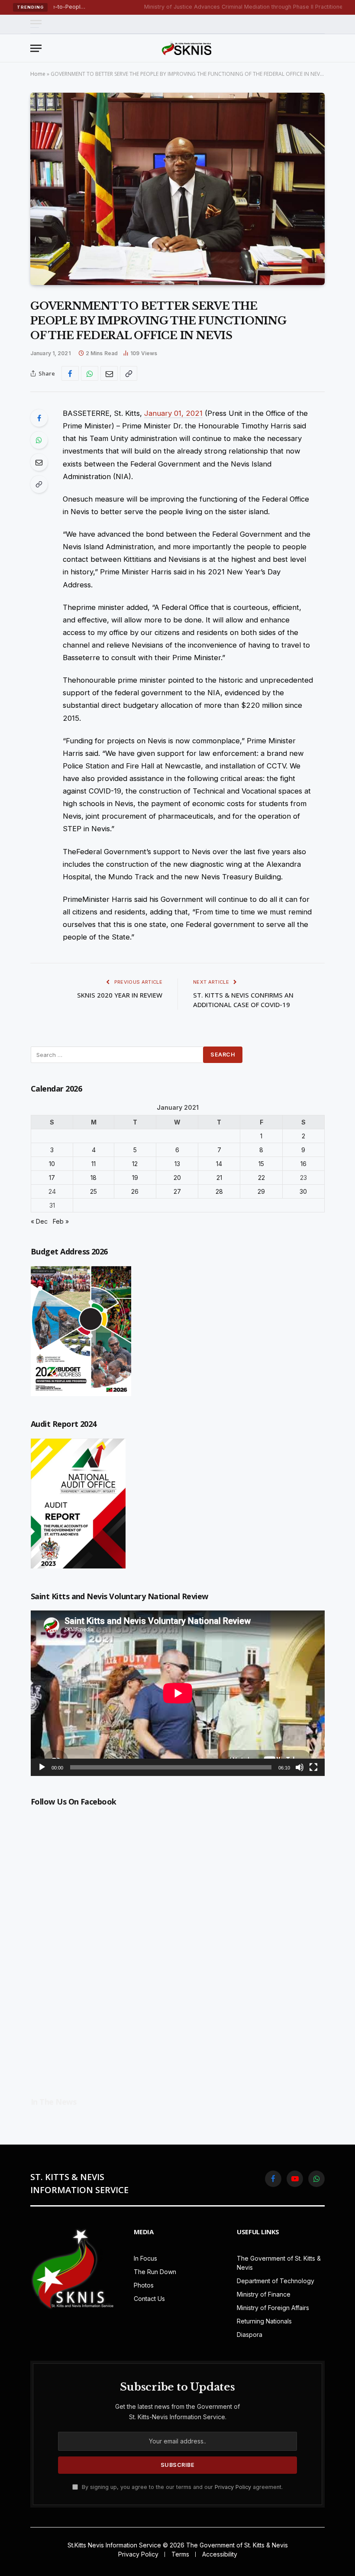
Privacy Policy (233, 2487)
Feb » (61, 1221)
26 (135, 1191)
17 (52, 1178)
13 (177, 1164)
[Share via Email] (109, 373)
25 (94, 1191)
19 (135, 1178)
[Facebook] (39, 418)
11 (94, 1164)
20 (177, 1178)
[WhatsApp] (39, 440)
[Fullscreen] (313, 1767)
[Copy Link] (129, 373)
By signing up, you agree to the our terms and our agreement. (181, 2487)
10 (52, 1164)
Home (38, 74)
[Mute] (300, 1767)
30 (303, 1191)
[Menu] (36, 24)
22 (261, 1178)
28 (219, 1191)
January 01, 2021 (173, 413)
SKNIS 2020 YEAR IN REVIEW (120, 995)
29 (261, 1191)
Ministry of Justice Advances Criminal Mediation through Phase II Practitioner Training (212, 7)
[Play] (42, 1767)
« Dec (39, 1221)
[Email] (39, 462)
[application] (178, 1693)
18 (94, 1178)
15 (261, 1164)
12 (135, 1164)
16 (303, 1164)
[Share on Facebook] (70, 373)
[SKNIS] (187, 48)
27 (177, 1191)
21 (219, 1178)
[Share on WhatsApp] (90, 373)
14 (219, 1164)
